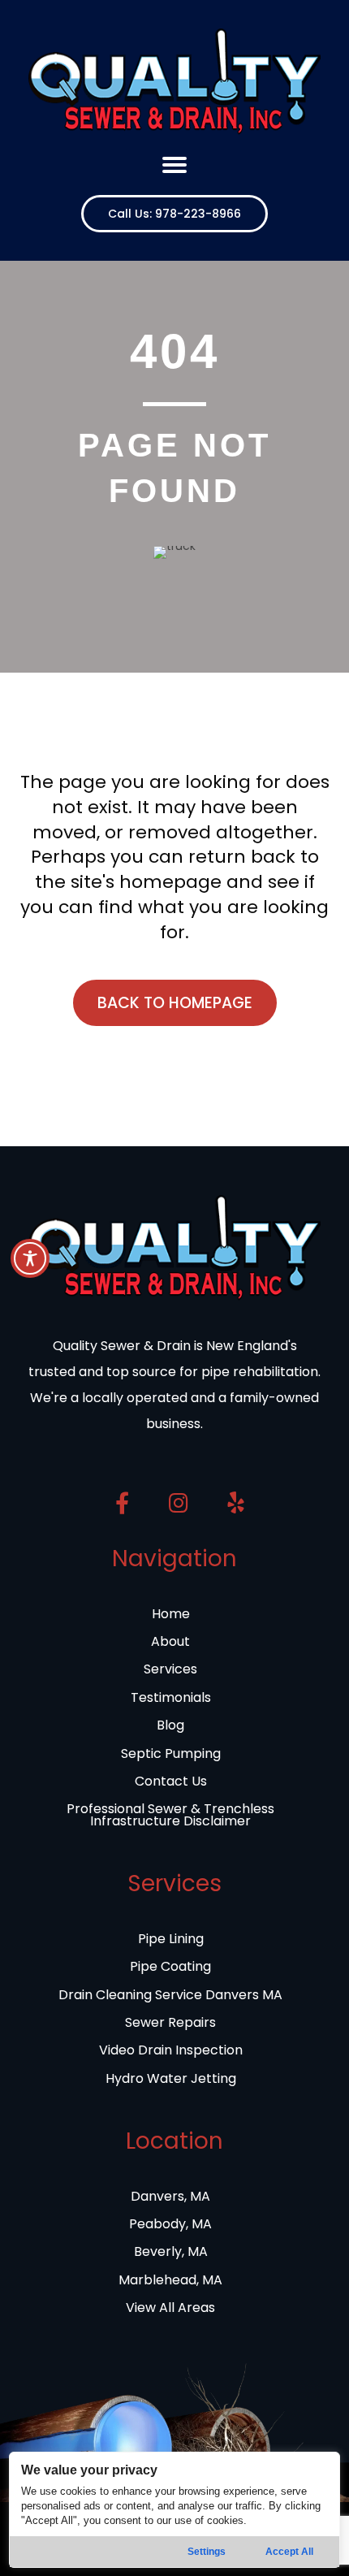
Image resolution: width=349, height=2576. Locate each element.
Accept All (289, 2552)
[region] (175, 2510)
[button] (174, 214)
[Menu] (174, 165)
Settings (207, 2552)
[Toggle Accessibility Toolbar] (30, 1258)
